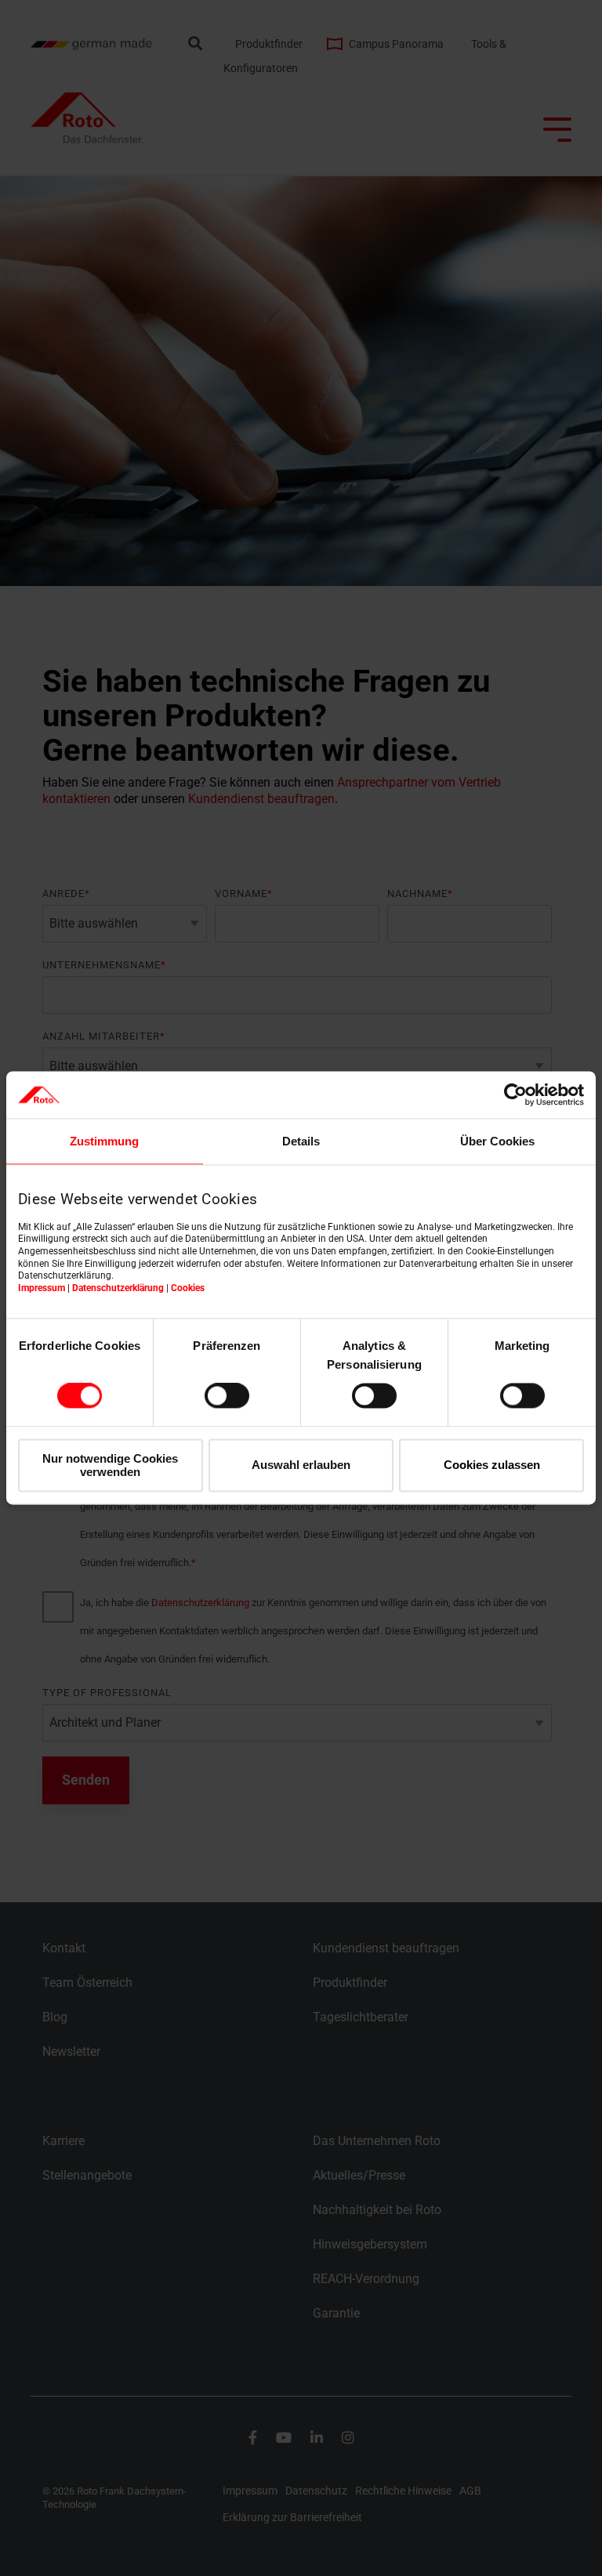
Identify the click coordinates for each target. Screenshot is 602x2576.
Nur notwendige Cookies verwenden (110, 1465)
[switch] (227, 1396)
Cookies (188, 1288)
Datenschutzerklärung (118, 1288)
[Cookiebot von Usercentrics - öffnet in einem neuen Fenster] (515, 1094)
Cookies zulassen (492, 1465)
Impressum (42, 1288)
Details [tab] (301, 1141)
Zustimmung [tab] (104, 1141)
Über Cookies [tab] (497, 1141)
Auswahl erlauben (301, 1465)
